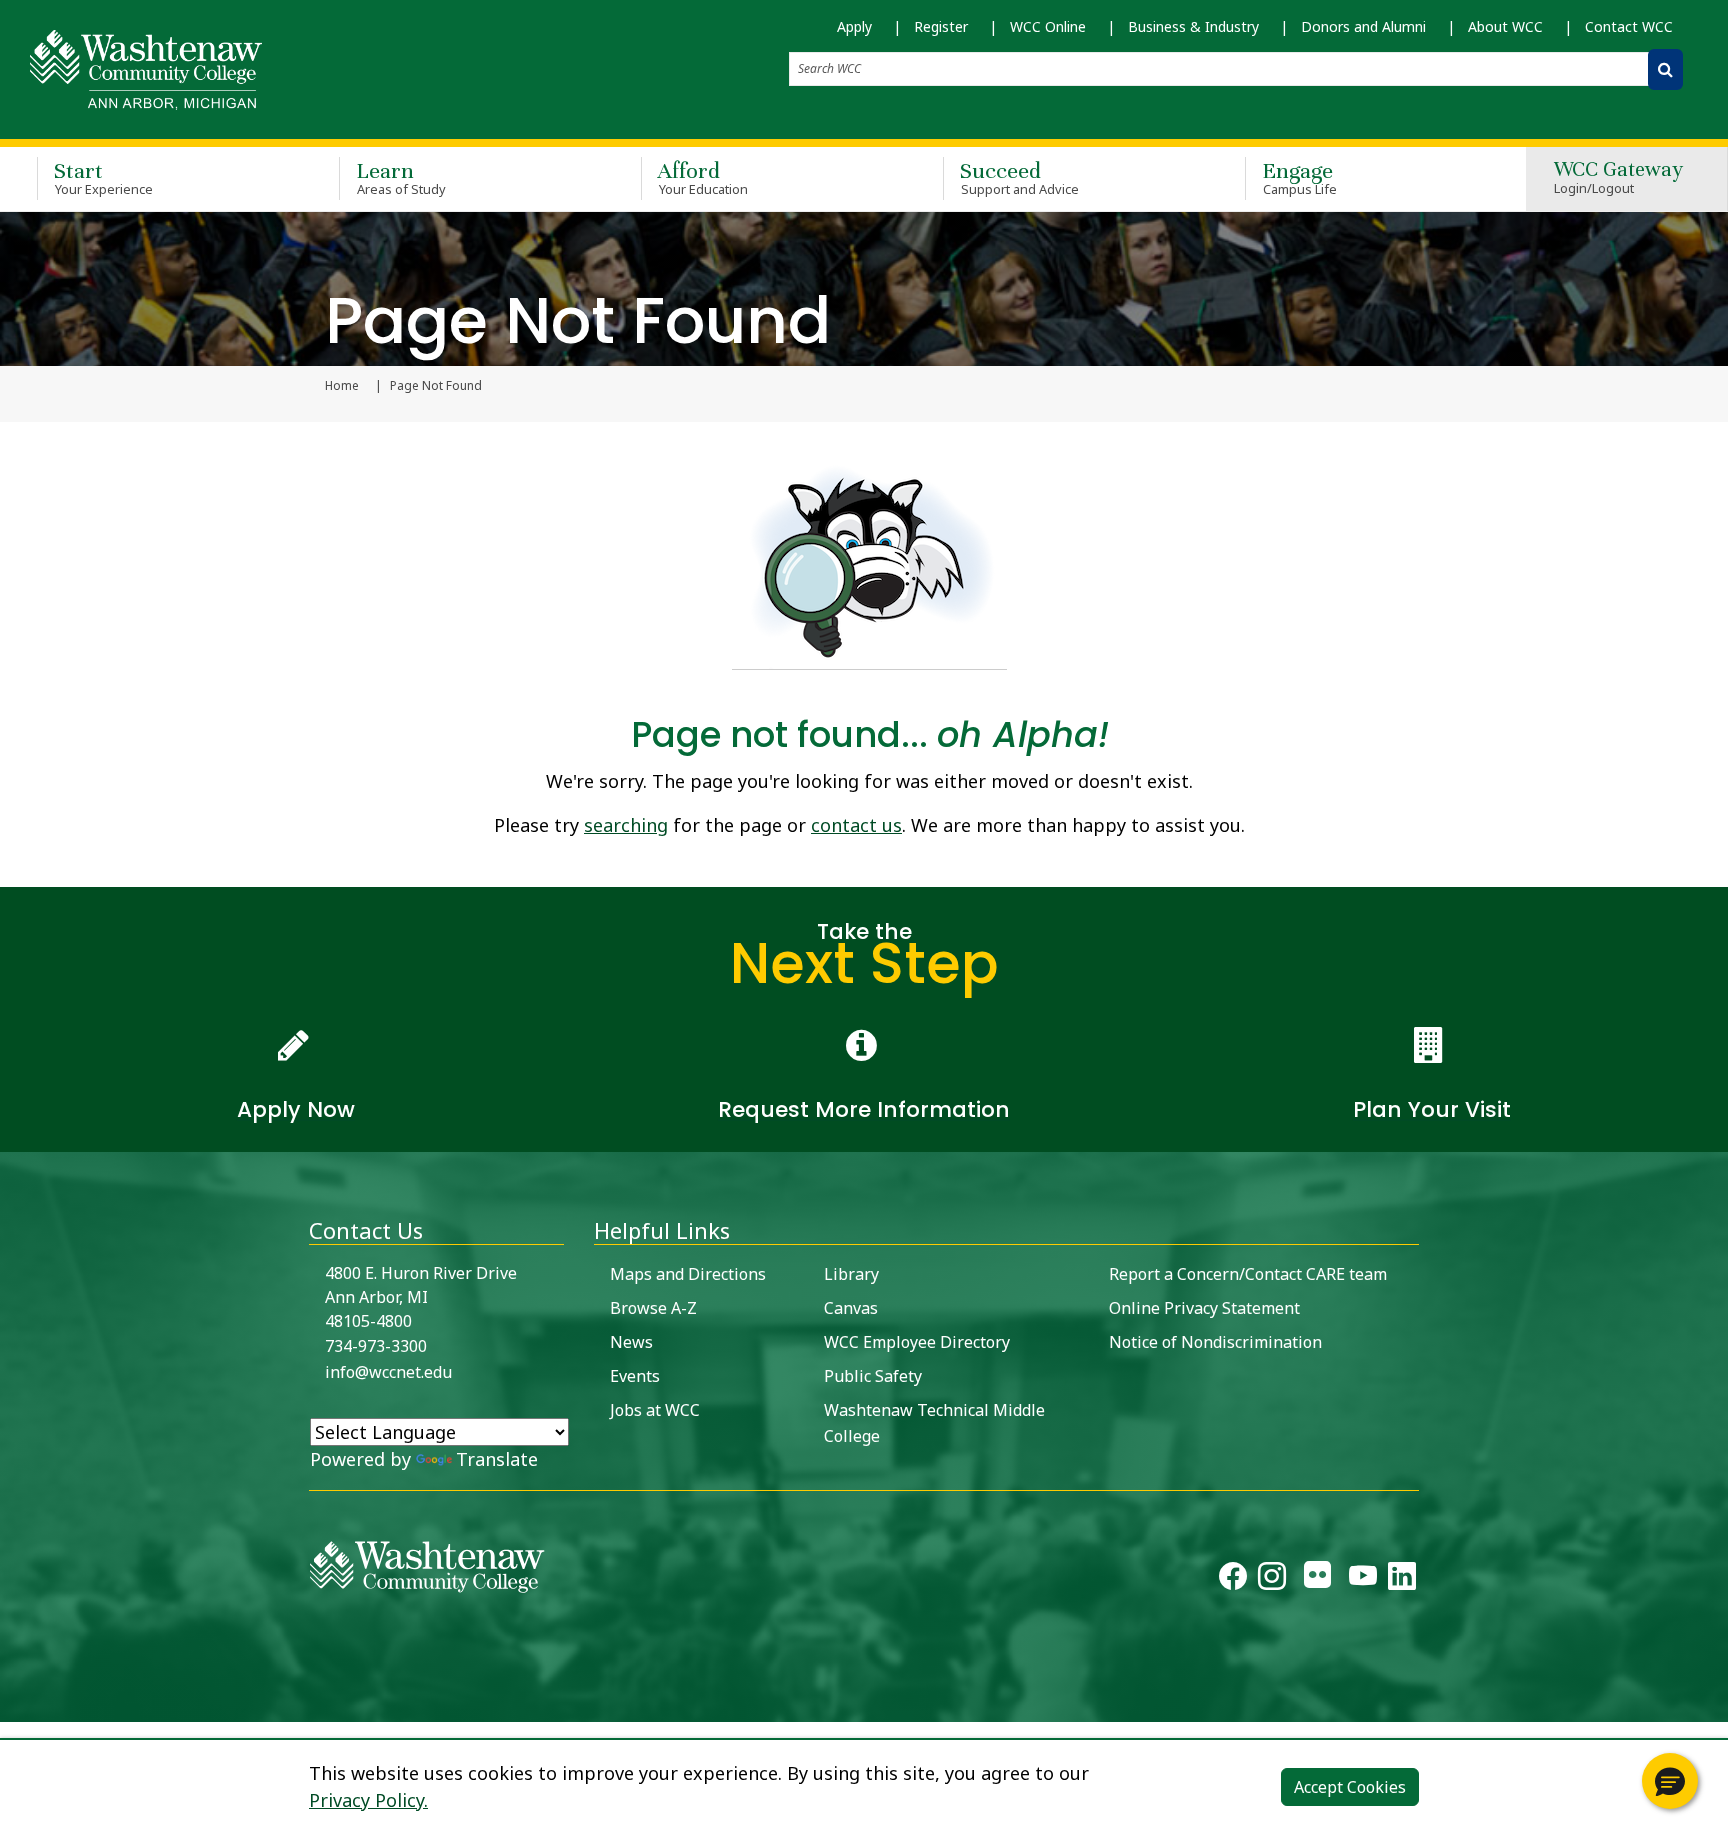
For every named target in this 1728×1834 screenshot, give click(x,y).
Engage (1299, 177)
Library (851, 1274)
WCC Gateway (1618, 178)
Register (941, 26)
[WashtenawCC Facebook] (1233, 1580)
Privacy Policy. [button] (368, 1800)
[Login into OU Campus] (12, 1704)
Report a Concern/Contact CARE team (1248, 1274)
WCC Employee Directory (917, 1342)
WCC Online (1048, 26)
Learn (401, 177)
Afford (703, 177)
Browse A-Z (653, 1308)
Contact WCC (1629, 26)
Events (635, 1376)
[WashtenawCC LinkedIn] (1402, 1580)
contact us (856, 825)
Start (103, 177)
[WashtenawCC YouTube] (1363, 1580)
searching (626, 825)
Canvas (851, 1308)
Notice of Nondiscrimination (1215, 1342)
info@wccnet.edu (388, 1372)
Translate (497, 1459)
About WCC (1505, 26)
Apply (854, 26)
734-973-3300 (376, 1346)
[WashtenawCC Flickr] (1317, 1580)
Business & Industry (1193, 26)
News (631, 1342)
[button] (1670, 1781)
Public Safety (873, 1376)
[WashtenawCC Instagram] (1272, 1580)
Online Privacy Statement (1204, 1308)
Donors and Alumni (1363, 26)
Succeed (1019, 177)
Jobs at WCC (655, 1410)
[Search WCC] (1665, 69)
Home (342, 386)
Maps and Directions (688, 1274)
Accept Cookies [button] (1350, 1787)
